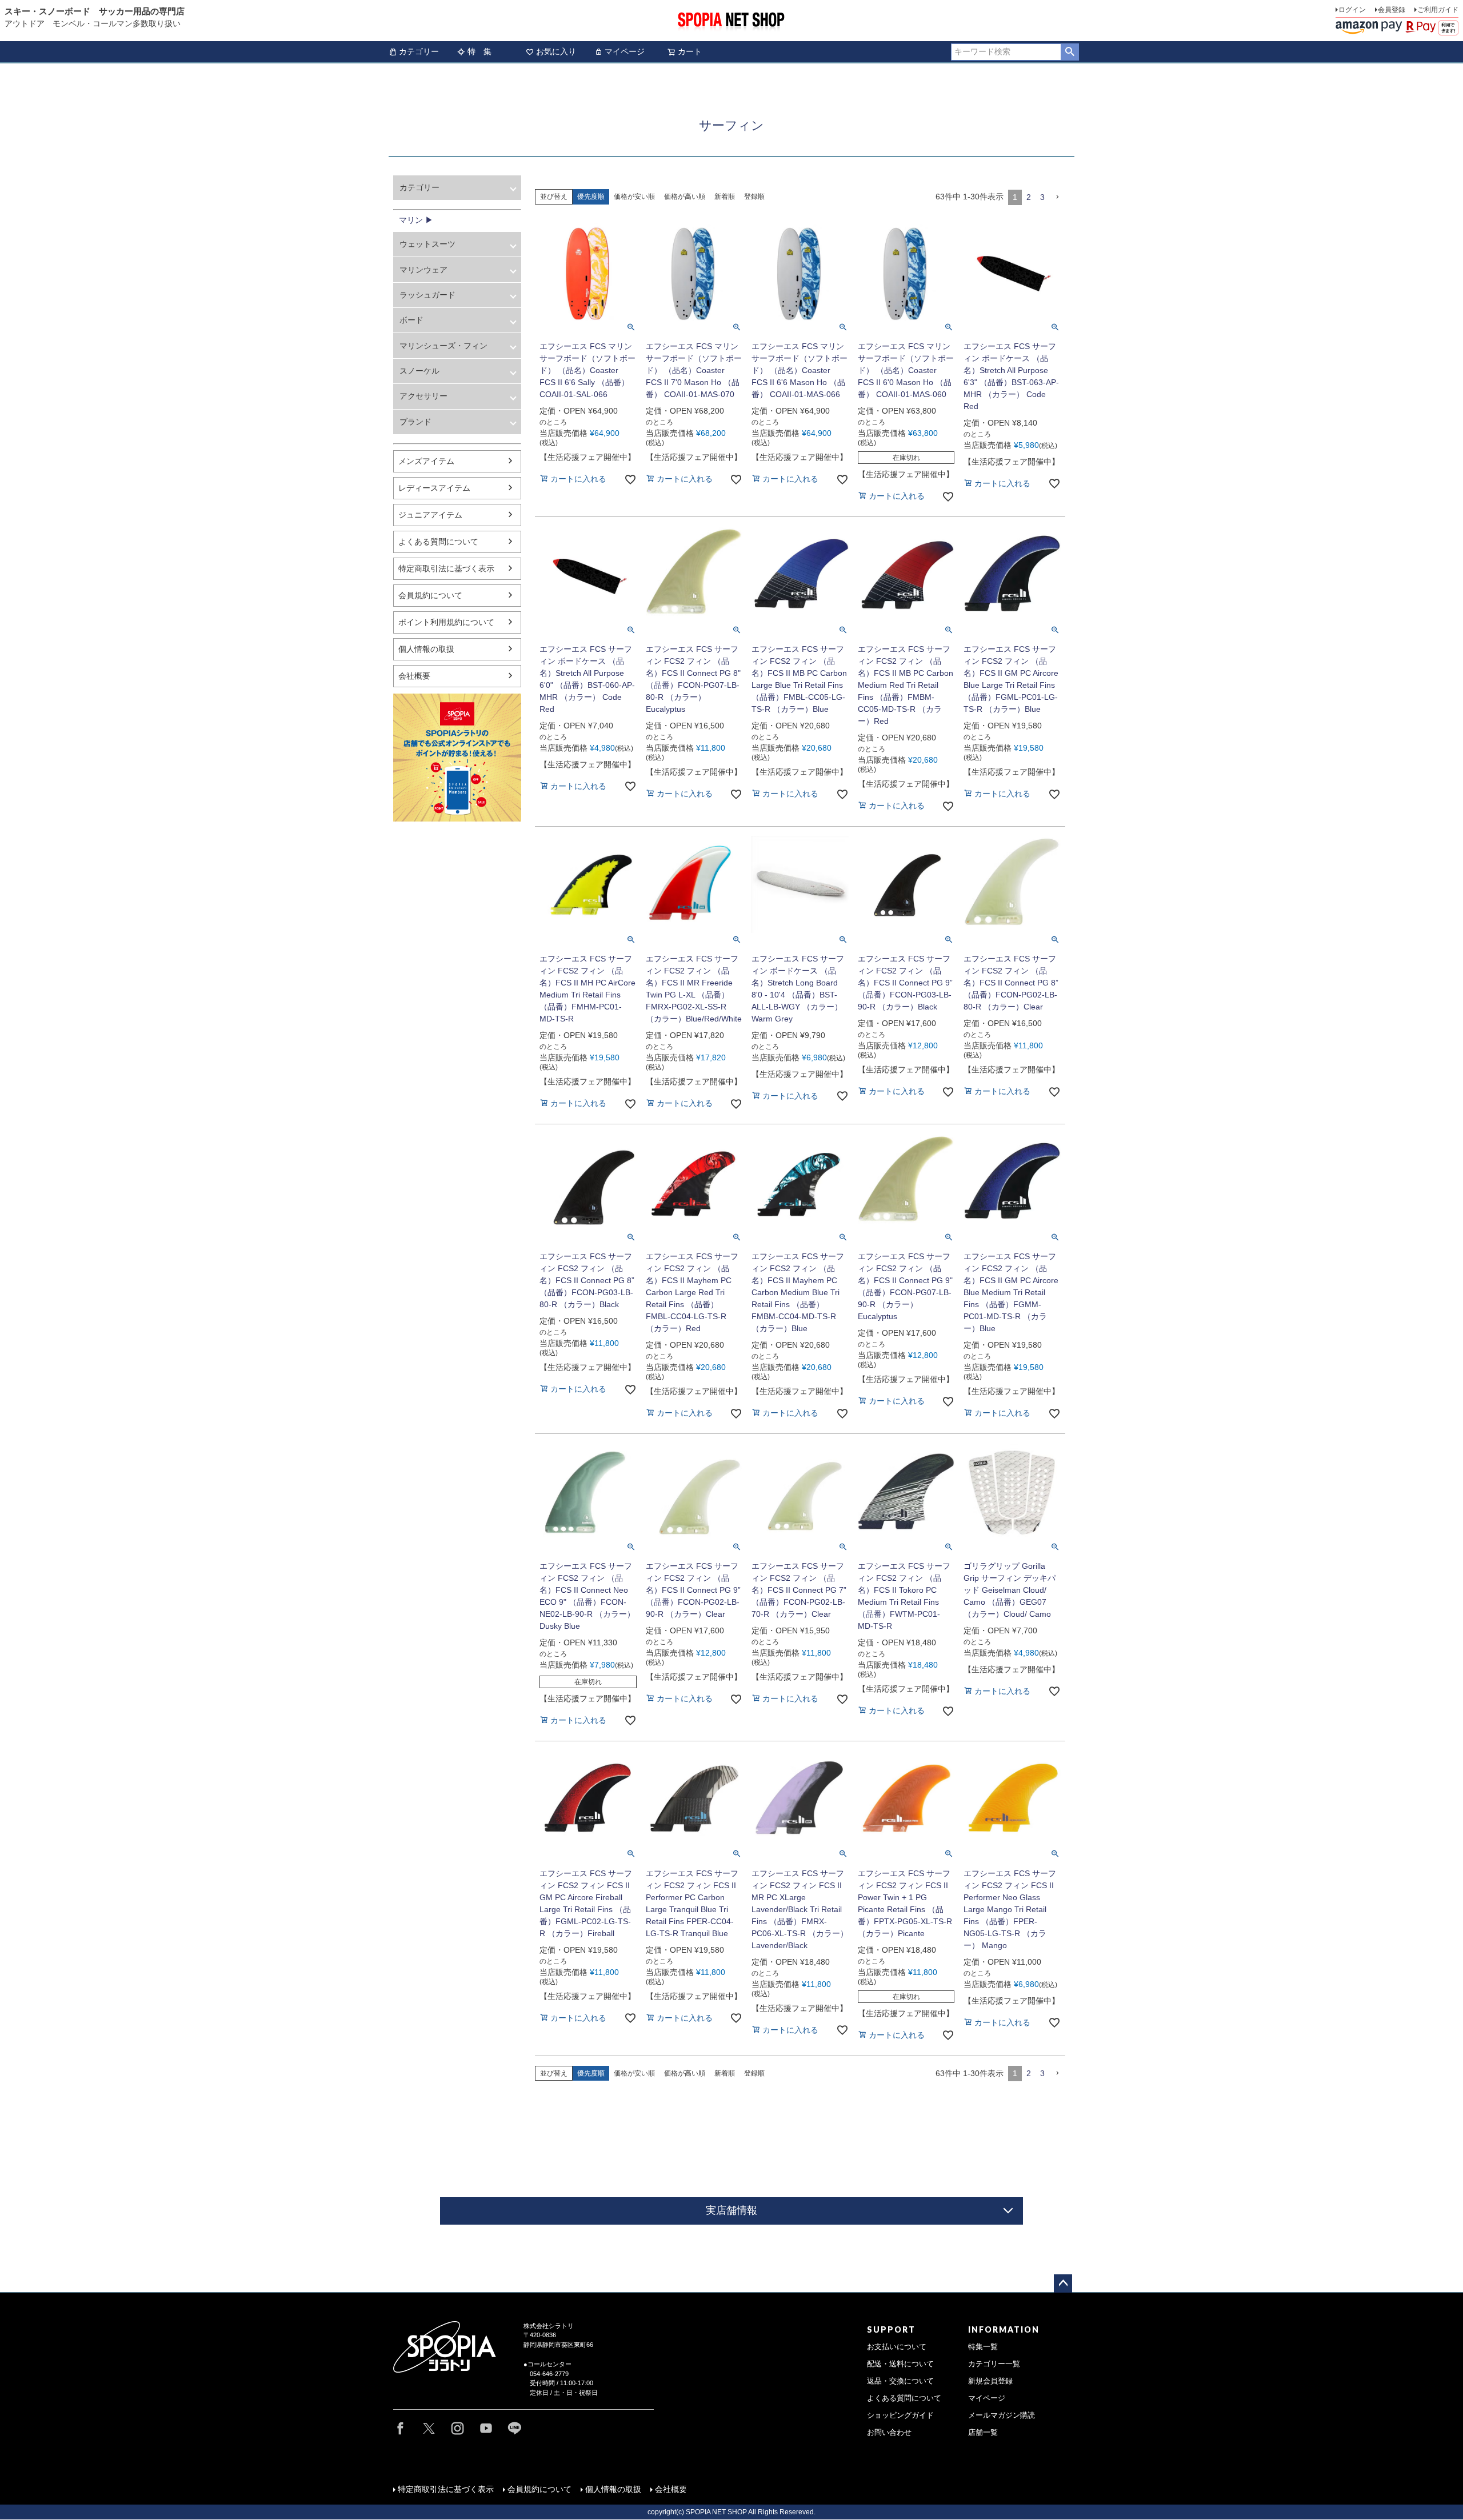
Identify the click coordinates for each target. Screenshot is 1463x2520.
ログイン (1352, 10)
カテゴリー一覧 (994, 2364)
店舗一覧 (983, 2433)
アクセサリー (423, 396)
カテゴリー (419, 51)
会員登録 (1392, 10)
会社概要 (414, 676)
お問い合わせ (889, 2433)
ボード (411, 320)
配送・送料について (900, 2364)
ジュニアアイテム (430, 515)
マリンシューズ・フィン (443, 346)
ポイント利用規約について (446, 622)
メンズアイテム (426, 461)
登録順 (754, 197)
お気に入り (556, 51)
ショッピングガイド (900, 2415)
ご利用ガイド (1438, 10)
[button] (1057, 197)
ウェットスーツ (427, 244)
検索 (1070, 52)
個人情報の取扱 (426, 649)
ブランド (415, 422)
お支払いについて (897, 2347)
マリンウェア (423, 270)
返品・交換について (900, 2381)
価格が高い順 (685, 197)
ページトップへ (1063, 2283)
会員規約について (430, 595)
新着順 (725, 197)
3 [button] (1042, 197)
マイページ (625, 51)
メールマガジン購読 (1002, 2415)
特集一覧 (983, 2347)
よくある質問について (438, 542)
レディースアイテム (434, 488)
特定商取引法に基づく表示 (446, 568)
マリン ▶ (416, 220)
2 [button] (1029, 197)
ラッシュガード (427, 295)
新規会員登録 (990, 2381)
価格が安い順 (634, 197)
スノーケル (419, 371)
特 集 (479, 51)
